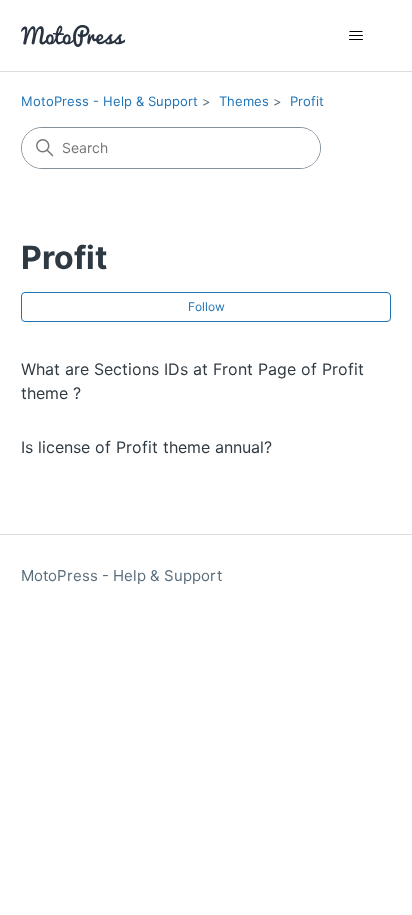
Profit (307, 101)
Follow (206, 306)
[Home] (73, 35)
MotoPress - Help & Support (109, 101)
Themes (244, 101)
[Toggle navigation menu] (355, 36)
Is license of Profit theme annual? (146, 447)
